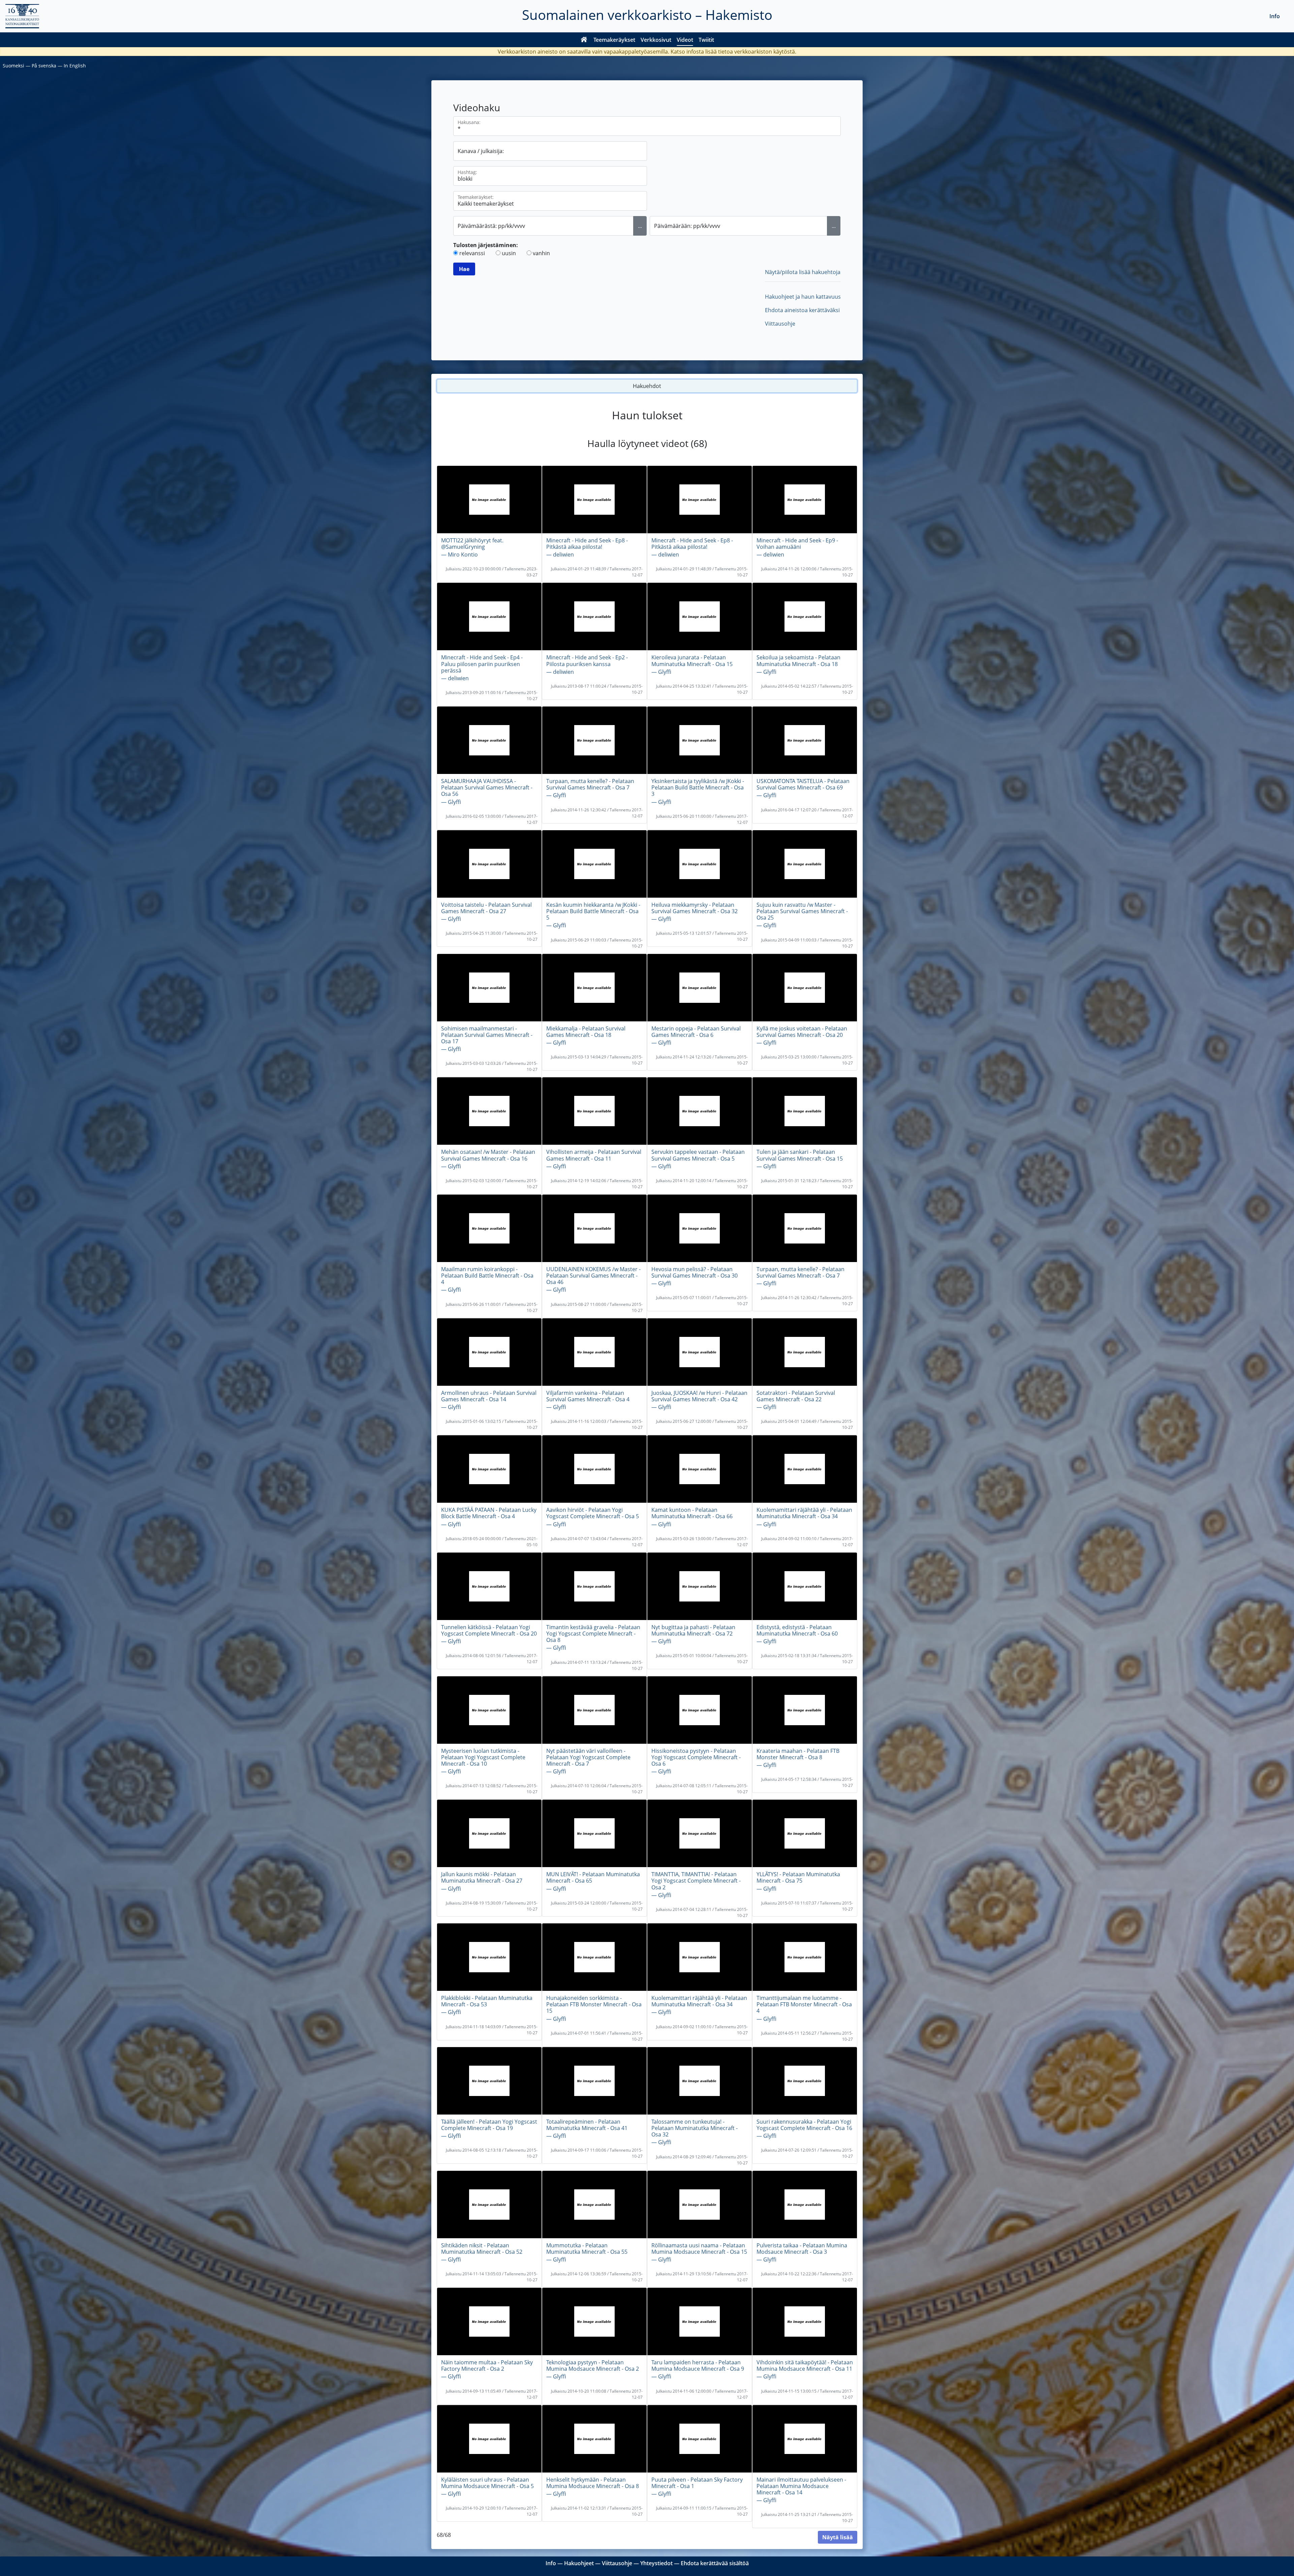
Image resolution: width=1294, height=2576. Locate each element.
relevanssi (472, 253)
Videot (685, 40)
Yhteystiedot (656, 2563)
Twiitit (706, 40)
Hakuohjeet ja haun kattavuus (803, 297)
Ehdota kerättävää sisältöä (715, 2563)
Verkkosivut (656, 40)
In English (75, 66)
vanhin (541, 253)
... (640, 226)
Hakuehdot (647, 386)
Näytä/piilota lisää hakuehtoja (803, 272)
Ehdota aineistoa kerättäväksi (802, 310)
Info (1275, 16)
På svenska (44, 66)
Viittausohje (780, 324)
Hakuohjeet (579, 2563)
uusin (509, 253)
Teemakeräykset (614, 40)
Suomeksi (13, 66)
